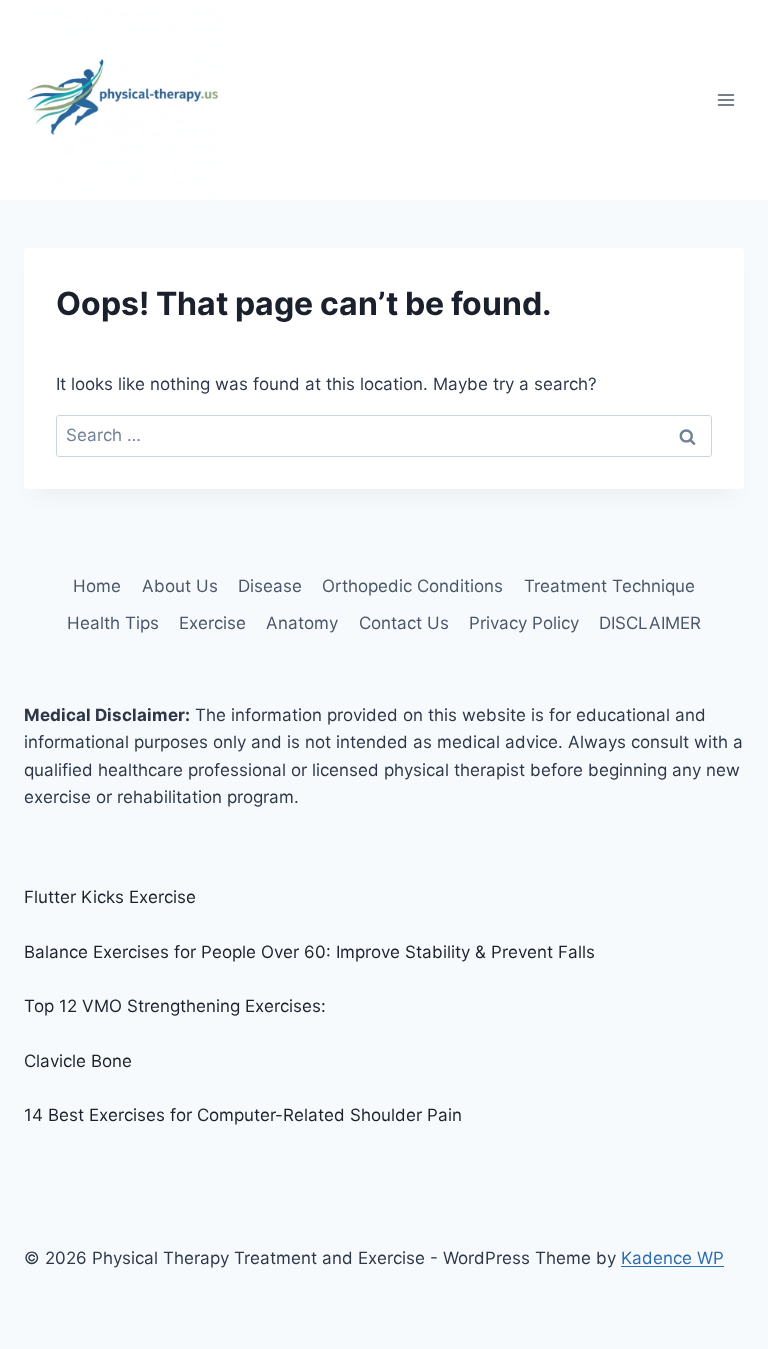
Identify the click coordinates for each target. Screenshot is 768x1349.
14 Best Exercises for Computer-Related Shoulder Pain (243, 1115)
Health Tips (113, 623)
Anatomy (302, 623)
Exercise (212, 623)
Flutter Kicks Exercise (110, 897)
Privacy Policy (524, 623)
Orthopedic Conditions (412, 586)
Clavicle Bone (78, 1061)
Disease (270, 586)
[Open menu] (725, 99)
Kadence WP (672, 1258)
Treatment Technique (609, 586)
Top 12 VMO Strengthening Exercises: (175, 1006)
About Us (180, 586)
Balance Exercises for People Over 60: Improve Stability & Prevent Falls (309, 952)
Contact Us (404, 623)
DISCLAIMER (650, 623)
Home (97, 586)
